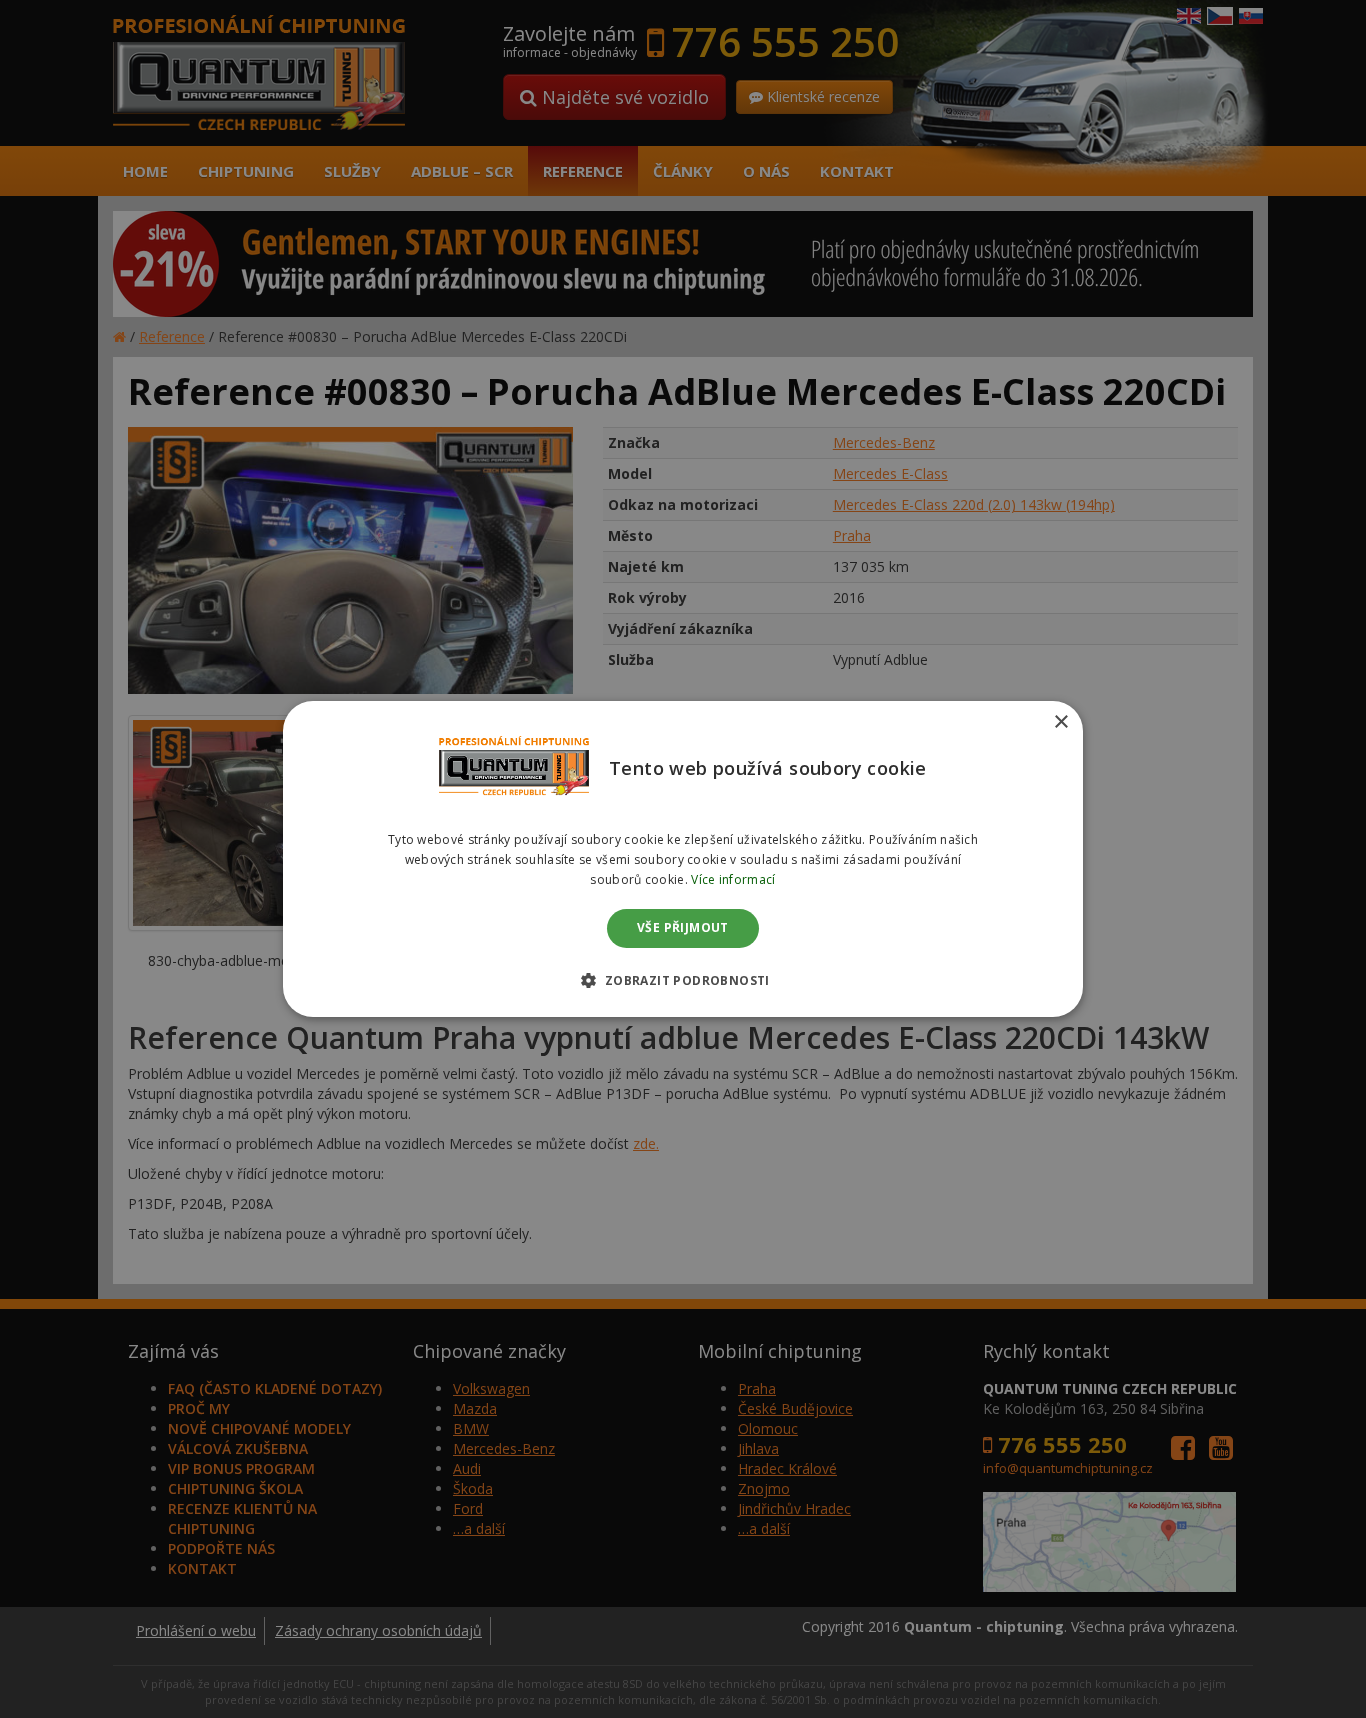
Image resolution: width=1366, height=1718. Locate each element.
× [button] (1060, 722)
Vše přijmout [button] (683, 928)
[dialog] (683, 859)
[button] (682, 980)
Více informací (733, 879)
